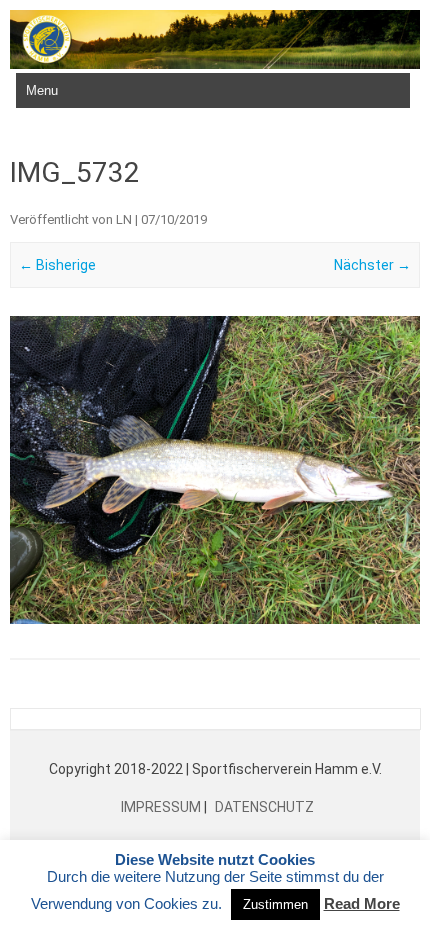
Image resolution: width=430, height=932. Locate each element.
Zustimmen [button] (275, 904)
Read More (362, 903)
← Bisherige (57, 265)
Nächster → (372, 265)
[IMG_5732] (215, 470)
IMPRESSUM (162, 807)
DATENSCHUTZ (263, 807)
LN (124, 219)
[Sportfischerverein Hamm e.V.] (215, 64)
